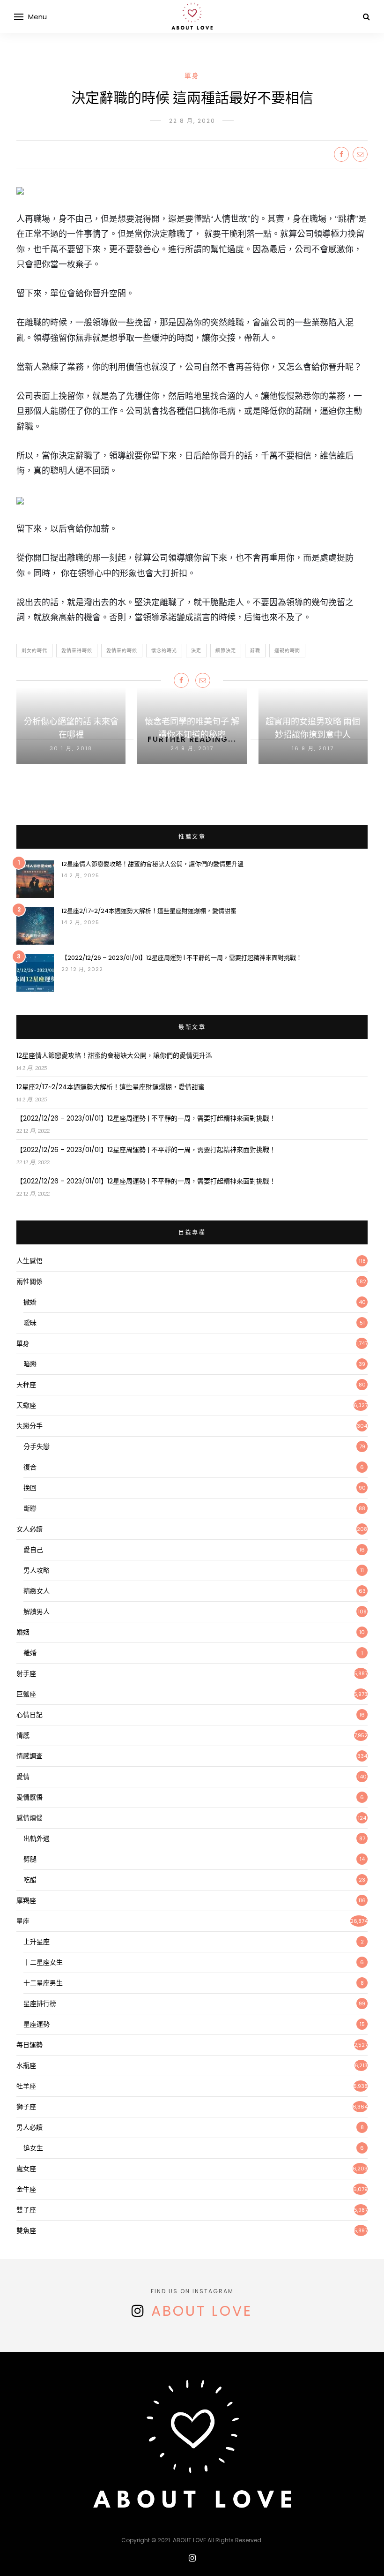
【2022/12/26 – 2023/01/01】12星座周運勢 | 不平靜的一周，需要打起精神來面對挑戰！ (182, 958)
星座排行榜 (40, 2004)
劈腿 (30, 1859)
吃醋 (30, 1880)
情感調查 (30, 1756)
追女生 (33, 2148)
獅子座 (26, 2107)
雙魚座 (26, 2230)
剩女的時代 (34, 651)
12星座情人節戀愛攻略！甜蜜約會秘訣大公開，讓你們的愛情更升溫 (152, 864)
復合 (30, 1467)
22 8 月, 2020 (192, 121)
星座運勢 (37, 2024)
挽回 (30, 1488)
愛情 (23, 1777)
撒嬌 (30, 1302)
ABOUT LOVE (202, 2311)
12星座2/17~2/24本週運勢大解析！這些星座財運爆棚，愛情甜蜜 (149, 911)
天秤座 (26, 1385)
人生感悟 (30, 1261)
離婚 (30, 1653)
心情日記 (30, 1715)
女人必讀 (30, 1529)
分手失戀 (37, 1446)
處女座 (26, 2169)
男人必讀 (30, 2127)
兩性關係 (30, 1281)
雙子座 (26, 2210)
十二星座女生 (43, 1962)
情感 (23, 1735)
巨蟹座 (26, 1694)
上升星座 (37, 1942)
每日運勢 (30, 2045)
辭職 (255, 651)
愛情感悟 (30, 1797)
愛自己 (33, 1550)
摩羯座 (26, 1900)
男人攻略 (37, 1570)
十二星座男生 (43, 1983)
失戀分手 (30, 1426)
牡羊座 (26, 2086)
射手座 (26, 1673)
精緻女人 (37, 1591)
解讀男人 (37, 1612)
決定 (196, 651)
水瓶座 (26, 2065)
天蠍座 (26, 1405)
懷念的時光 (164, 651)
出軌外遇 (37, 1838)
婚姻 (23, 1632)
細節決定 (226, 651)
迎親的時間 (287, 651)
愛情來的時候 (122, 651)
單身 (192, 75)
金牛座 (26, 2189)
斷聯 (30, 1508)
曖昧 (30, 1323)
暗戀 (30, 1364)
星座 (23, 1921)
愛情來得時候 (77, 651)
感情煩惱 (30, 1818)
